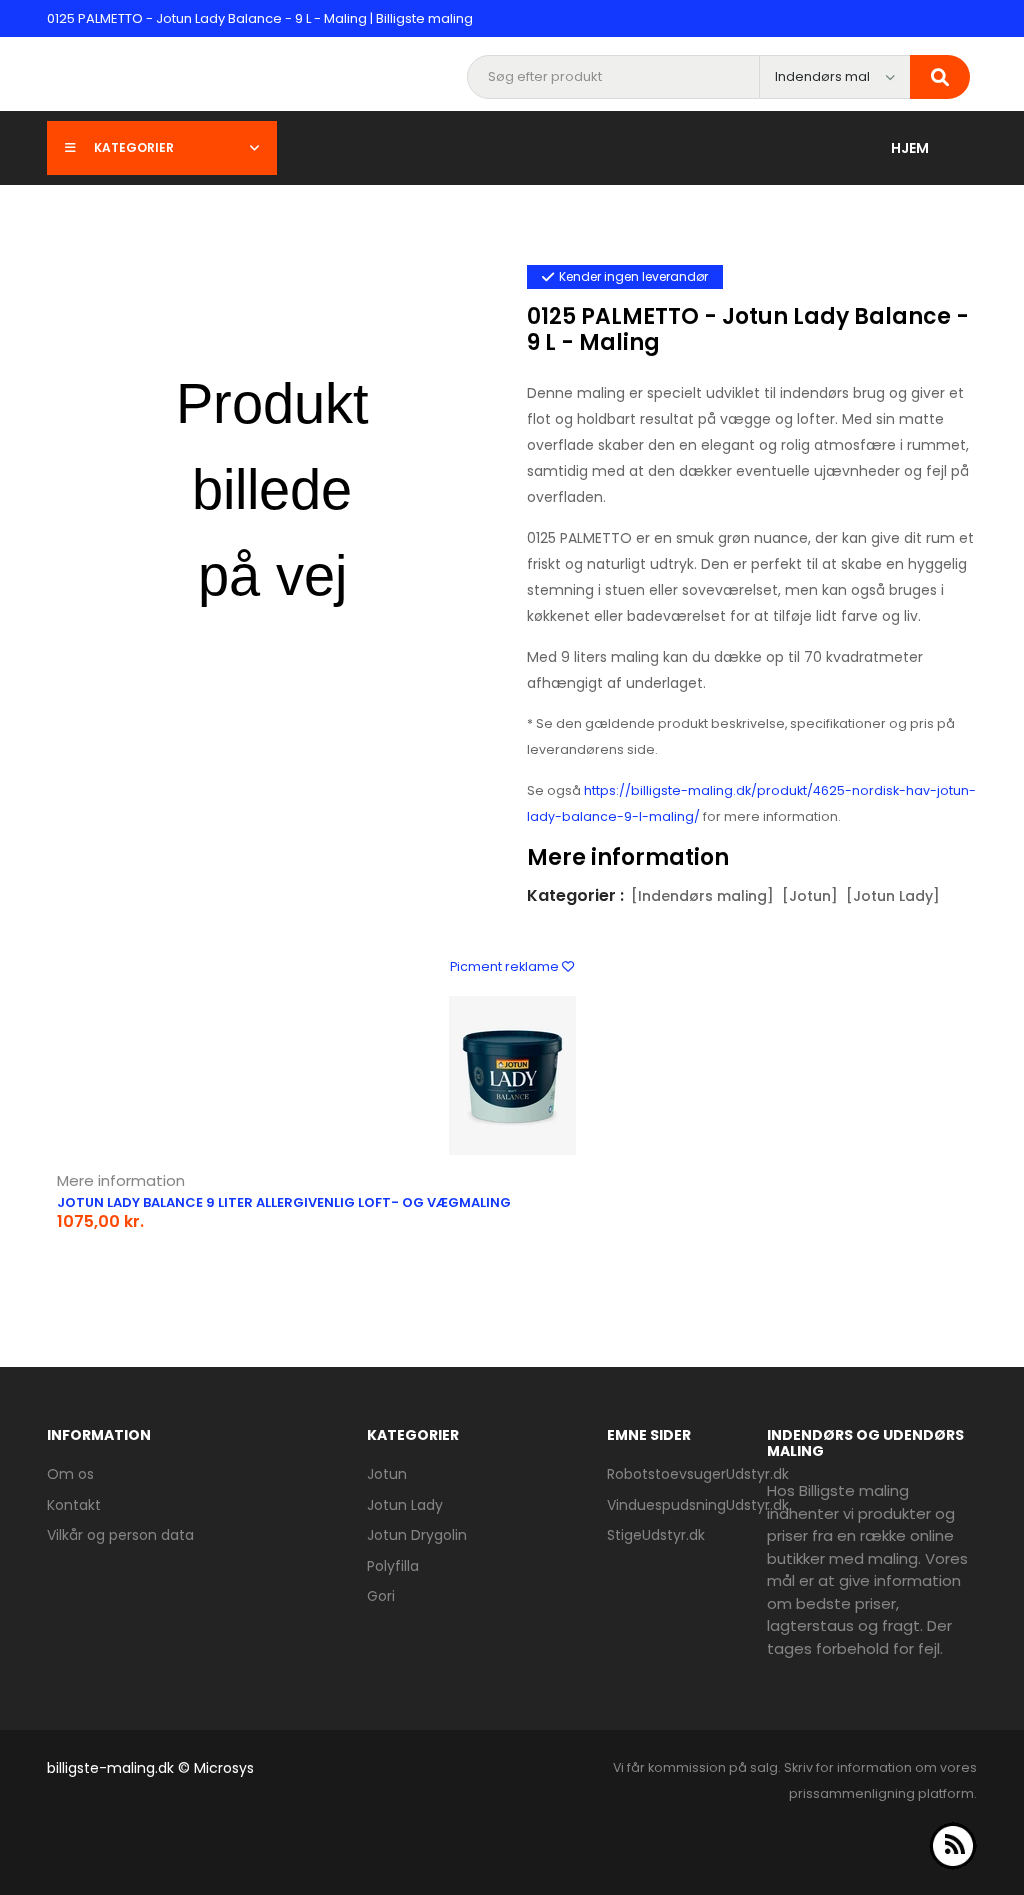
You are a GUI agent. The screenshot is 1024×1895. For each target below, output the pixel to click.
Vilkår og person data (120, 1535)
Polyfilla (393, 1566)
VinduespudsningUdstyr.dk (698, 1505)
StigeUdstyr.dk (656, 1535)
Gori (381, 1596)
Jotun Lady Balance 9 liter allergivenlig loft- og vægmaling (284, 1202)
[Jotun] (810, 896)
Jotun (387, 1474)
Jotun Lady (405, 1505)
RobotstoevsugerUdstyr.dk (698, 1474)
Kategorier (134, 147)
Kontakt (74, 1505)
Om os (70, 1474)
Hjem (910, 148)
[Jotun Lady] (893, 896)
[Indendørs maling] (702, 896)
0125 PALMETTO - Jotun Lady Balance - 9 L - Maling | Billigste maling (260, 18)
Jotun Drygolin (417, 1535)
